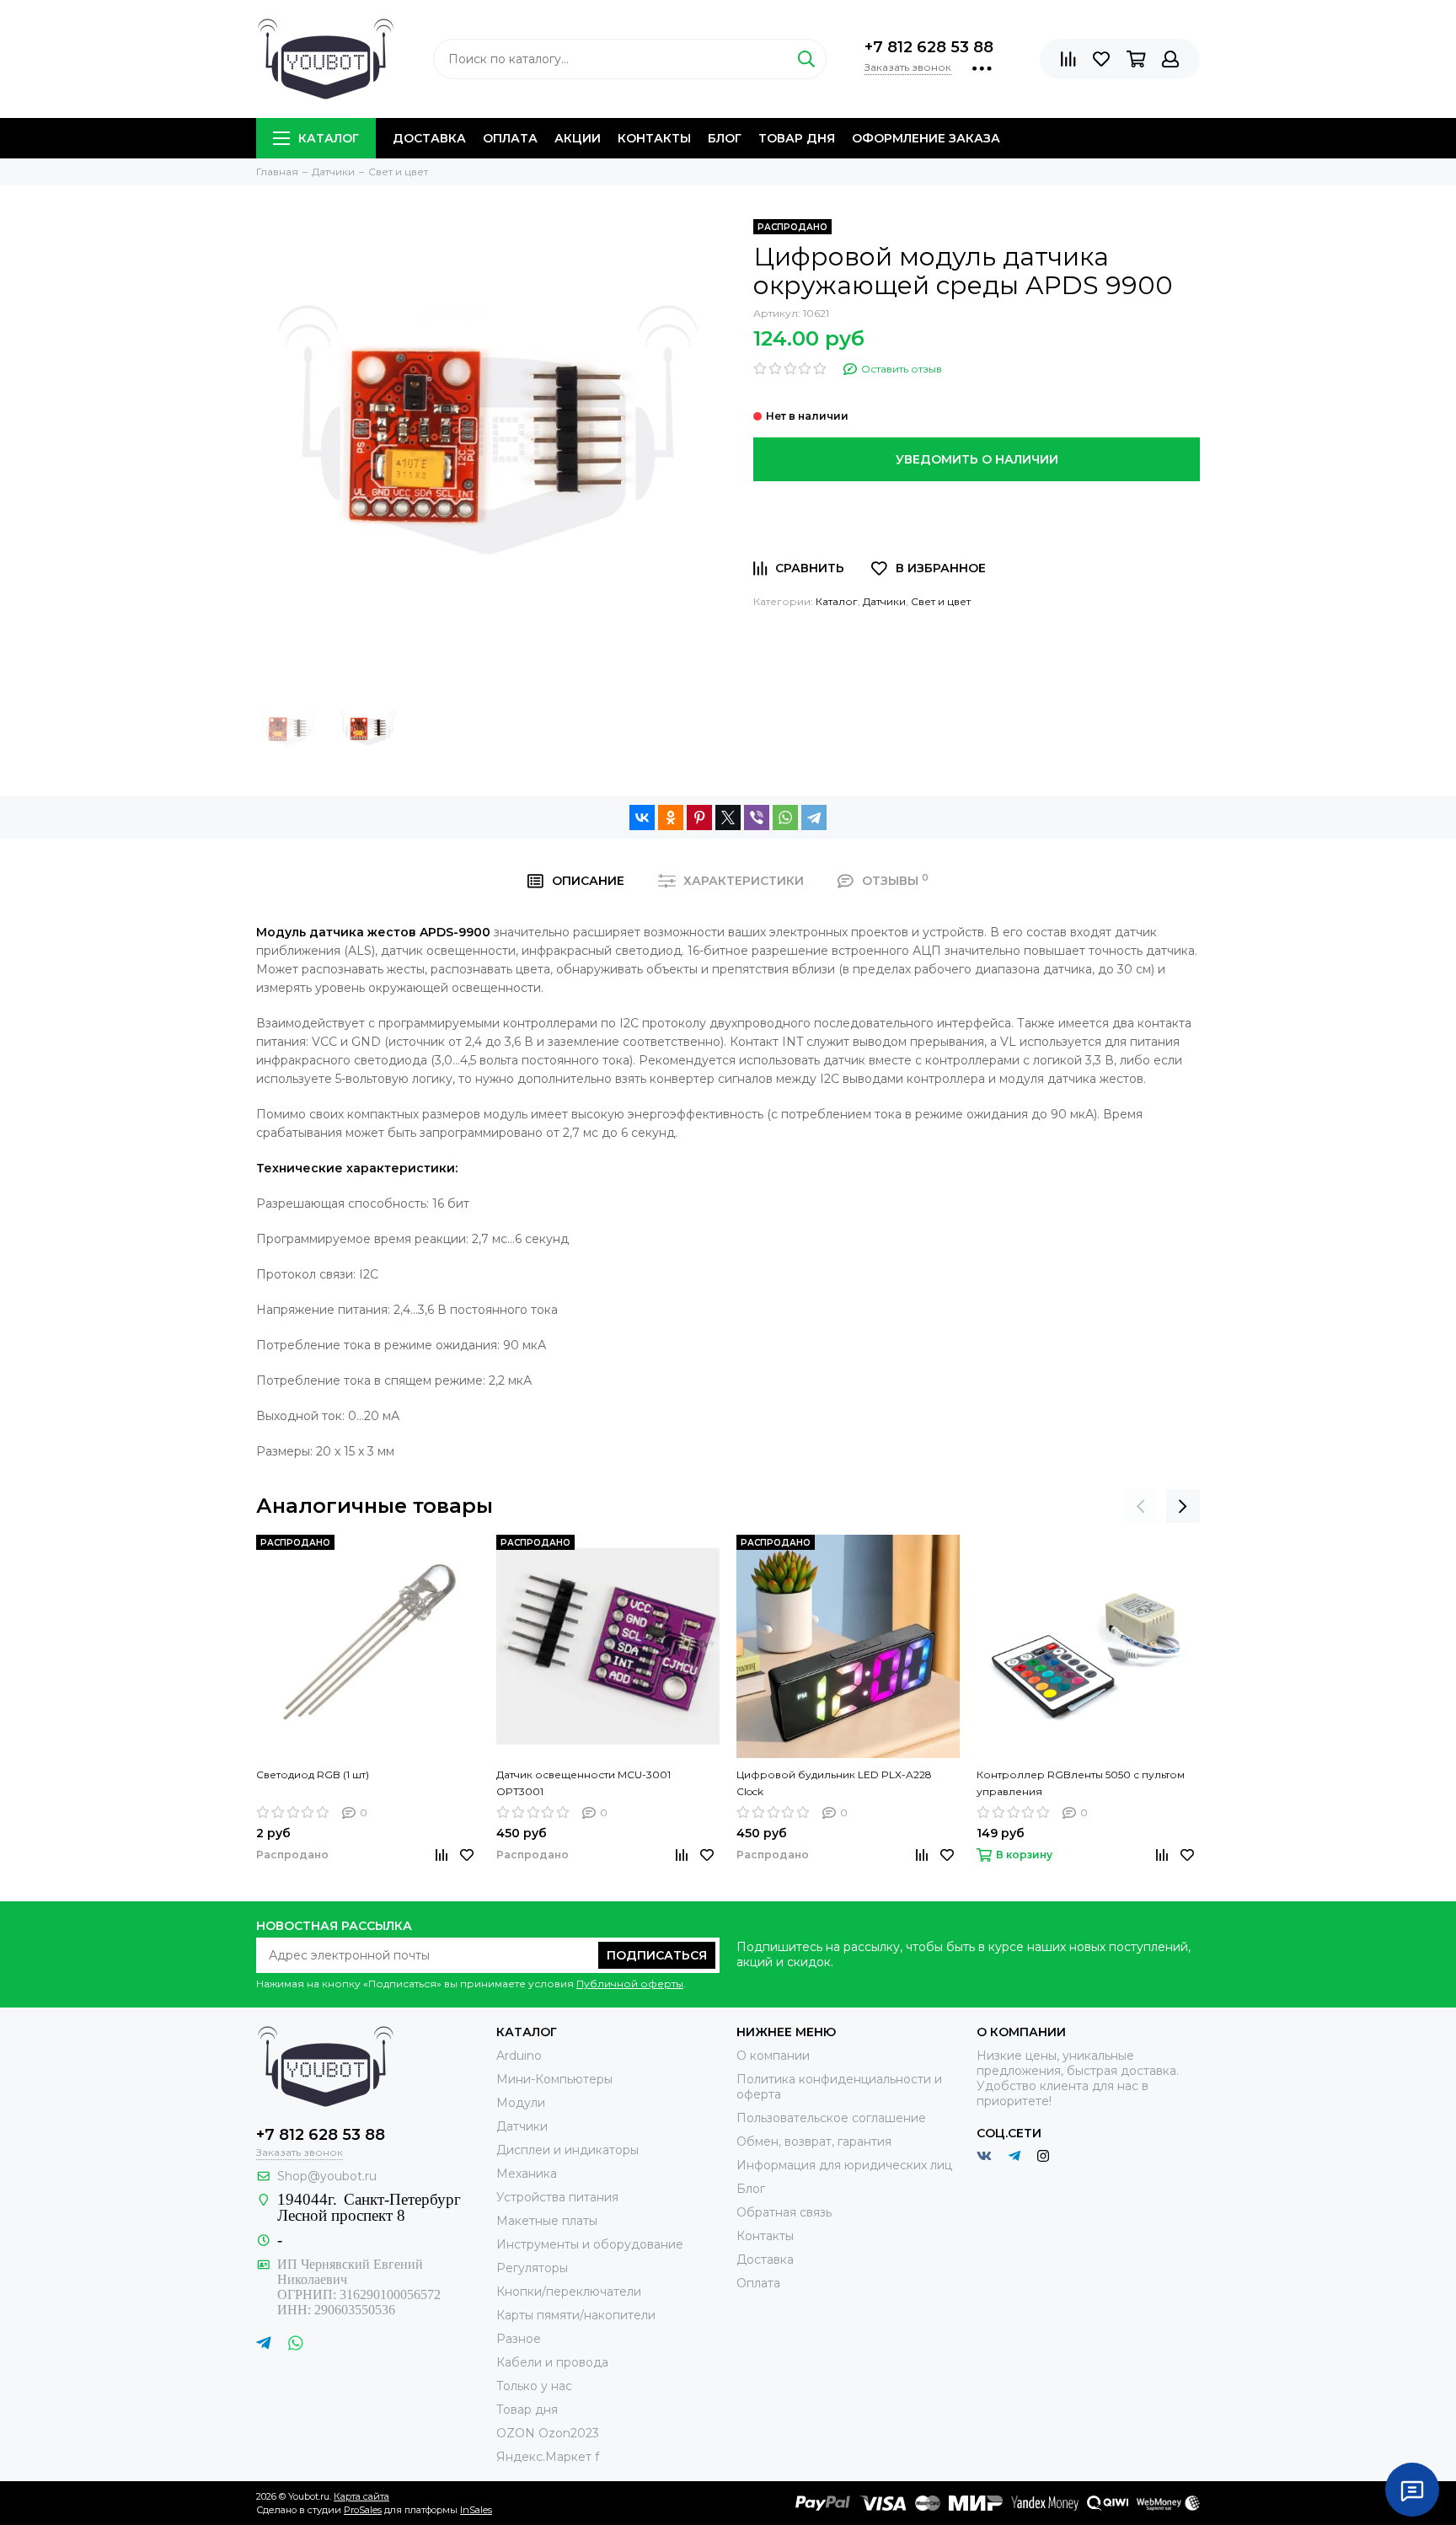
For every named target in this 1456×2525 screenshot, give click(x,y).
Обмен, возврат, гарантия (814, 2142)
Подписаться (657, 1955)
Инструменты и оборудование (590, 2244)
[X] (728, 818)
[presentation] (1141, 1506)
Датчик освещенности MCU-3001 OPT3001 (583, 1783)
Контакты (654, 138)
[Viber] (757, 818)
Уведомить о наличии (977, 459)
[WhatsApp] (785, 818)
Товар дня (797, 138)
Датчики (884, 601)
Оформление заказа (926, 138)
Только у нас (534, 2386)
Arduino (519, 2056)
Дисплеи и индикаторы (567, 2150)
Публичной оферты (630, 1984)
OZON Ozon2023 (548, 2433)
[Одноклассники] (671, 818)
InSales (476, 2510)
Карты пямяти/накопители (576, 2315)
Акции (578, 138)
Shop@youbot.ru (327, 2176)
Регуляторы (532, 2268)
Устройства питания (557, 2197)
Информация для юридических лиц (844, 2165)
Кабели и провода (552, 2362)
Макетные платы (547, 2221)
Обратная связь (784, 2212)
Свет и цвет (941, 601)
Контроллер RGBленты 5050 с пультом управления (1081, 1783)
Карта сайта (361, 2496)
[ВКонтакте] (642, 818)
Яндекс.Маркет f (548, 2457)
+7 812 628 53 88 (929, 47)
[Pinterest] (699, 818)
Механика (527, 2174)
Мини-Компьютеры (554, 2079)
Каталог (329, 138)
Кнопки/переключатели (569, 2292)
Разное (519, 2339)
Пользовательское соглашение (831, 2118)
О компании (773, 2056)
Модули (521, 2103)
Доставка (429, 138)
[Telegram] (814, 818)
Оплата (510, 138)
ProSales (363, 2510)
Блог (725, 138)
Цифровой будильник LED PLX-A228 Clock (834, 1783)
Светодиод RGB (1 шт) (313, 1774)
